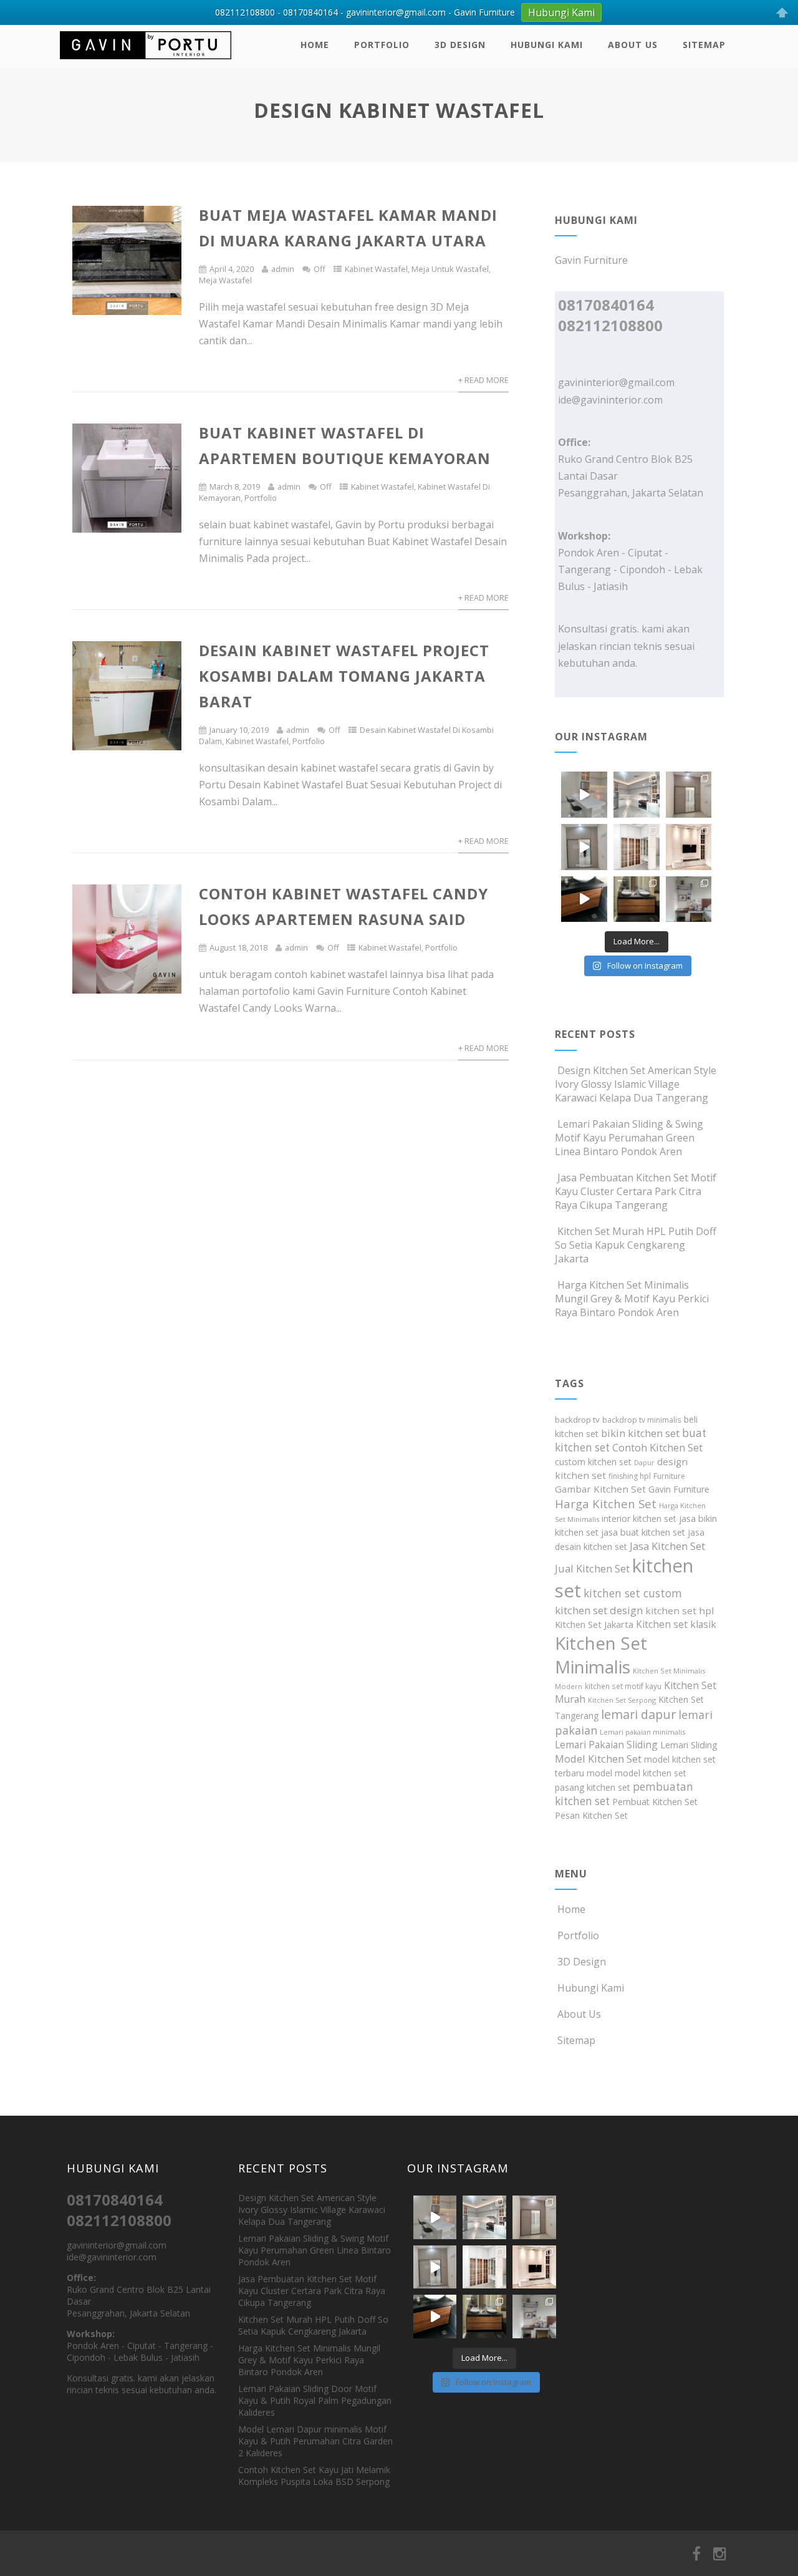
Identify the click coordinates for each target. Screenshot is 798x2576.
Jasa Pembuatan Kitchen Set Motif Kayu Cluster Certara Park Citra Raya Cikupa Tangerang (636, 1191)
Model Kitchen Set (598, 1759)
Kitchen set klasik (676, 1624)
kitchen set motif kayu (623, 1686)
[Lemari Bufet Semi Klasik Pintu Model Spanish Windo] (637, 847)
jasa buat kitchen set (643, 1532)
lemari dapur (638, 1714)
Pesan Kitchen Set (591, 1815)
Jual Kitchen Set (592, 1568)
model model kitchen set (637, 1773)
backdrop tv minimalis (642, 1420)
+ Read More (483, 380)
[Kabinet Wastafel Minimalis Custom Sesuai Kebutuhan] (584, 899)
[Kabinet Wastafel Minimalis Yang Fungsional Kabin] (637, 899)
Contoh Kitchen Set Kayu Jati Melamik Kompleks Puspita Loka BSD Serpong (314, 2476)
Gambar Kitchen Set (600, 1489)
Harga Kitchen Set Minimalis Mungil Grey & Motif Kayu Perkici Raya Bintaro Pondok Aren (632, 1299)
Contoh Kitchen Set (657, 1448)
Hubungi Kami (547, 45)
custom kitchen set (593, 1462)
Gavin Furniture (679, 1489)
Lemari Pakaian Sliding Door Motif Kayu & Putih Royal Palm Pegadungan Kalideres (315, 2400)
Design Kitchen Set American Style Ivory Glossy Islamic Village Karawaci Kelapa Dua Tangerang (636, 1084)
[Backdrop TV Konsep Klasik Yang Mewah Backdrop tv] (689, 847)
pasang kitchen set (593, 1787)
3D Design (460, 45)
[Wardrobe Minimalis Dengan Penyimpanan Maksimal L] (689, 795)
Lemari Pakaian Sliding (606, 1745)
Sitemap (704, 45)
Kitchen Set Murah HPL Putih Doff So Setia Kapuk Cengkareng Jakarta (636, 1245)
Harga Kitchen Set (606, 1503)
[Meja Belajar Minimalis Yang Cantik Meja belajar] (689, 899)
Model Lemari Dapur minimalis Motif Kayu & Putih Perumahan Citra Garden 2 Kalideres (315, 2441)
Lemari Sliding (689, 1745)
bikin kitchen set (640, 1433)
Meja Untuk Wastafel (450, 269)
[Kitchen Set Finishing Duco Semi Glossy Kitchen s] (584, 795)
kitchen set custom (633, 1593)
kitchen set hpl (680, 1610)
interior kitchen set (639, 1518)
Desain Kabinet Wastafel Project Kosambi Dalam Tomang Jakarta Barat (344, 676)
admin (283, 269)
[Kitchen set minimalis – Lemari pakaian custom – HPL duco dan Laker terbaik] (146, 62)
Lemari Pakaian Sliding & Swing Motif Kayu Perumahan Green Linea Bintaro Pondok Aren (629, 1138)
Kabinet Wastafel (376, 269)
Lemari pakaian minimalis (642, 1732)
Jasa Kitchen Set (667, 1546)
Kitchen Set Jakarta (594, 1624)
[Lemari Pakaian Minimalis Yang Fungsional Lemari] (584, 847)
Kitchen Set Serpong (622, 1700)
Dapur (644, 1463)
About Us (633, 45)
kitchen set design (599, 1610)
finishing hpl (630, 1476)
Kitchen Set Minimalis (601, 1655)
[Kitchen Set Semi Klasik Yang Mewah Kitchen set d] (637, 795)
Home (315, 45)
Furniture (669, 1476)
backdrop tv (577, 1420)
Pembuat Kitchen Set (655, 1802)
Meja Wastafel (225, 280)
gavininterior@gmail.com (616, 382)
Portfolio (382, 45)
